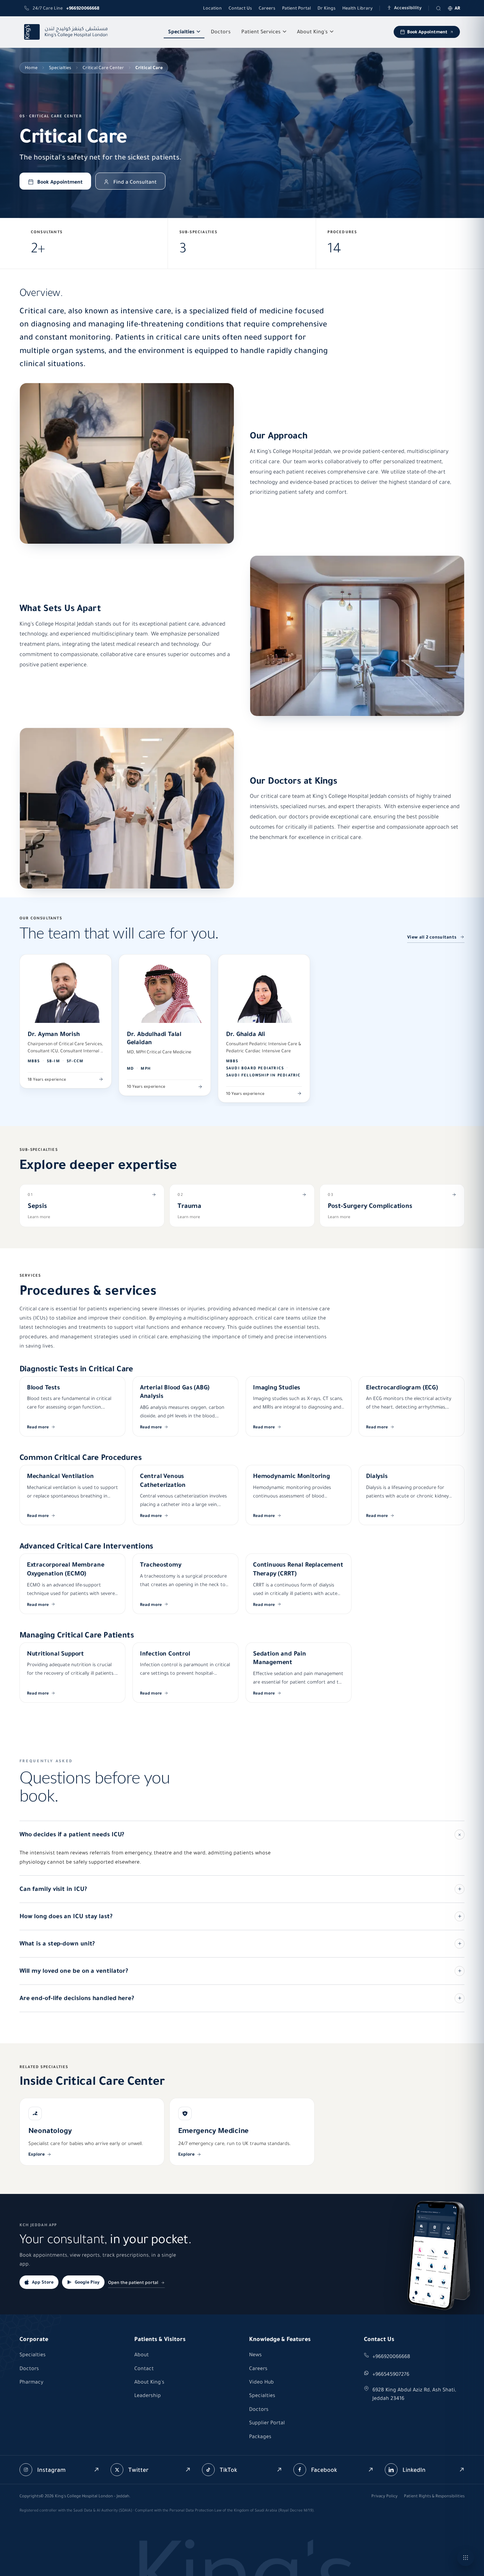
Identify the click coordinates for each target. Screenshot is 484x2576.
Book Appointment (427, 32)
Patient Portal (296, 8)
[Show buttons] (466, 2558)
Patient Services (261, 32)
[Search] (438, 8)
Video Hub (261, 2382)
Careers (267, 8)
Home (31, 68)
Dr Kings (327, 8)
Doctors (221, 32)
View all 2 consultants (432, 937)
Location (212, 8)
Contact (144, 2368)
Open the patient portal (133, 2282)
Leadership (148, 2395)
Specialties (181, 32)
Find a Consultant (135, 182)
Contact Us (240, 8)
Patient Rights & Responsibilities (434, 2496)
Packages (260, 2436)
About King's (312, 32)
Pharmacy (31, 2382)
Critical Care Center (103, 68)
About (142, 2354)
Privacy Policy (384, 2496)
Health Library (358, 8)
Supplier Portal (267, 2423)
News (255, 2354)
